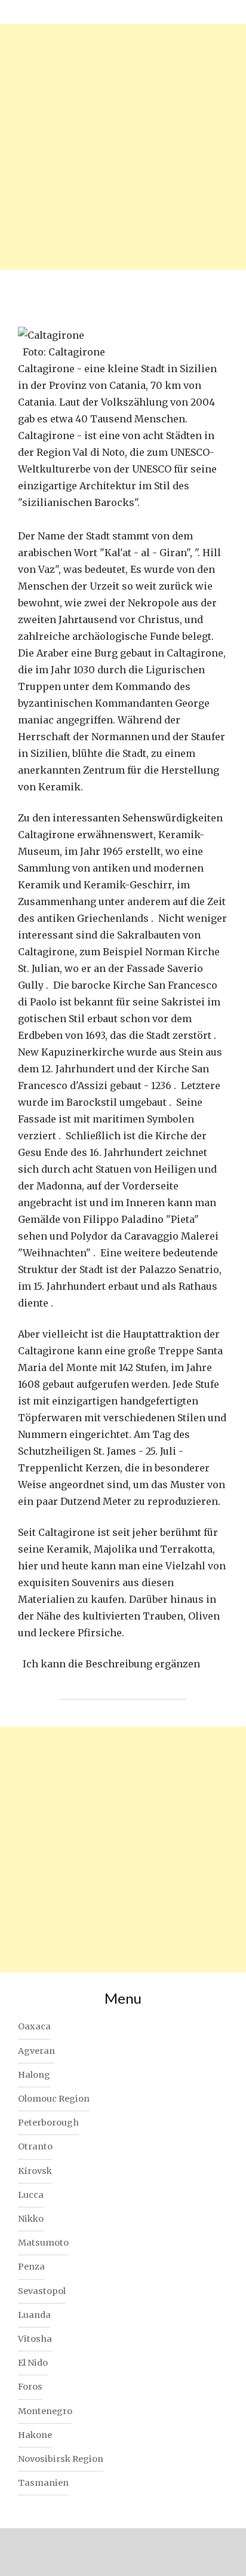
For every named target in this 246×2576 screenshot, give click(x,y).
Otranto (35, 2146)
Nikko (31, 2219)
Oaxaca (34, 2026)
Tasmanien (43, 2483)
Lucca (31, 2195)
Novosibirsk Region (61, 2459)
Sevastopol (42, 2291)
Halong (34, 2075)
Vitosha (35, 2339)
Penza (31, 2267)
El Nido (33, 2363)
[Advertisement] (123, 147)
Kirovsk (35, 2171)
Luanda (34, 2315)
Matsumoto (43, 2243)
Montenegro (45, 2411)
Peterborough (48, 2123)
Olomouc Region (54, 2099)
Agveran (36, 2051)
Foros (30, 2387)
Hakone (35, 2435)
